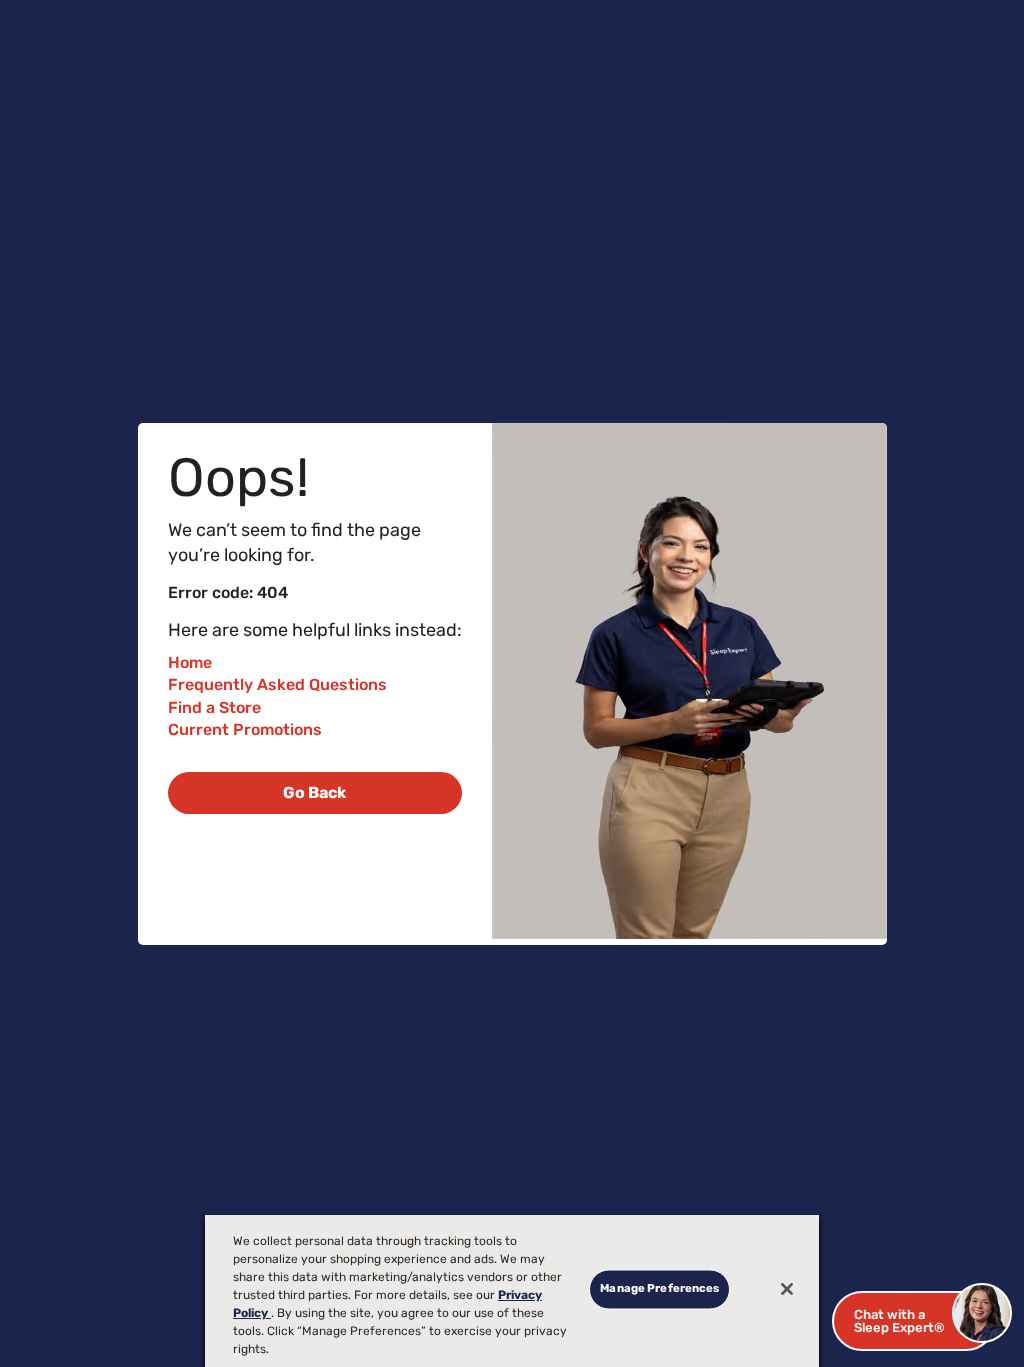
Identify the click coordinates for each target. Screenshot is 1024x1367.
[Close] (787, 1289)
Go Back (314, 792)
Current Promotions (245, 729)
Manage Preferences (659, 1289)
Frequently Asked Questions (277, 684)
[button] (914, 1321)
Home (190, 662)
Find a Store (214, 707)
